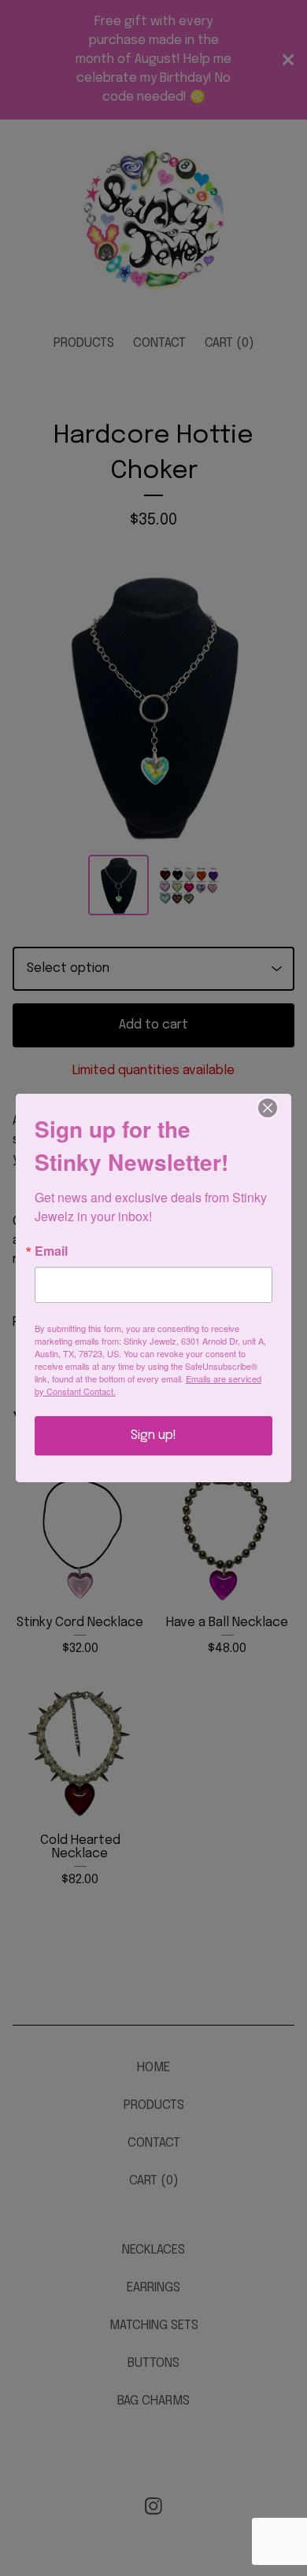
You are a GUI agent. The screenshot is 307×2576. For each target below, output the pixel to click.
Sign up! (153, 1435)
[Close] (277, 1108)
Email (51, 1251)
